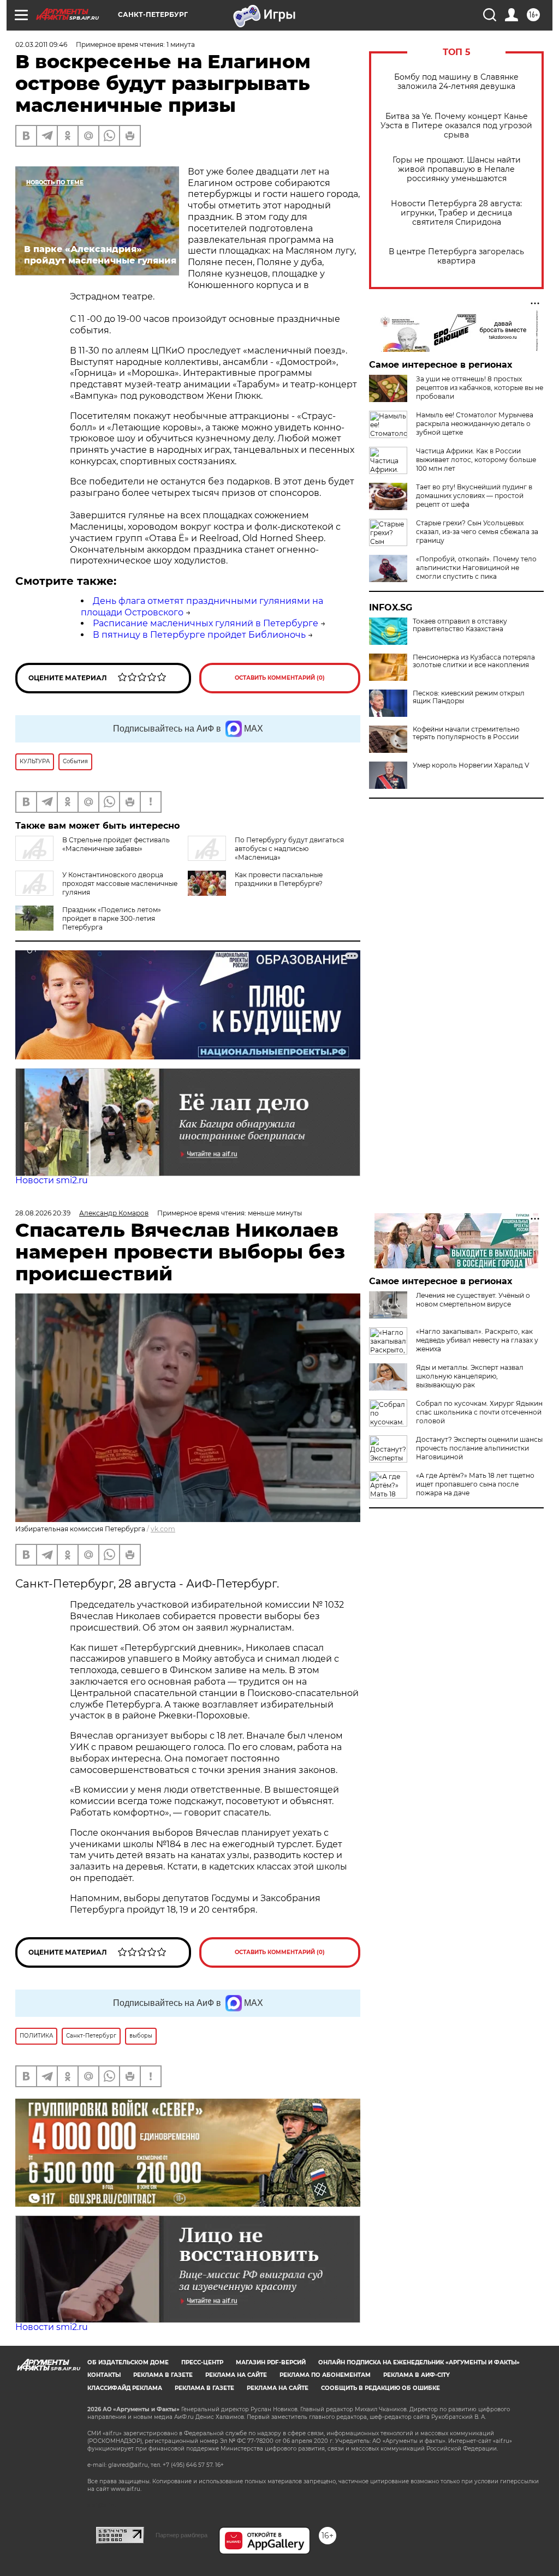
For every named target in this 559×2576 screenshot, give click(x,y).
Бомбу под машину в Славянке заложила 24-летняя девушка (456, 82)
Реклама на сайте (236, 2375)
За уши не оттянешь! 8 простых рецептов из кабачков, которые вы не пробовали (480, 388)
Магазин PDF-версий (271, 2362)
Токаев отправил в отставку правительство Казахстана (460, 625)
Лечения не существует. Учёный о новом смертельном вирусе (473, 1300)
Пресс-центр (202, 2362)
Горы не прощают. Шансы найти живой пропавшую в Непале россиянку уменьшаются (457, 169)
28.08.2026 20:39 (43, 1213)
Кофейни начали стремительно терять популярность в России (466, 733)
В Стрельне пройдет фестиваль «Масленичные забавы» (116, 844)
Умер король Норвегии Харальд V (471, 765)
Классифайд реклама (125, 2388)
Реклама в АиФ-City (417, 2375)
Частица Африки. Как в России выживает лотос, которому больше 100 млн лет (476, 460)
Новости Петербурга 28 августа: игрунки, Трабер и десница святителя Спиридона (456, 213)
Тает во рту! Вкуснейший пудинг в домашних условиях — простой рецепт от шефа (474, 496)
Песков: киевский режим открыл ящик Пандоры (469, 697)
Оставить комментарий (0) (280, 678)
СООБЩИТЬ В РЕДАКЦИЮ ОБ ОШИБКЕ (380, 2388)
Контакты (104, 2375)
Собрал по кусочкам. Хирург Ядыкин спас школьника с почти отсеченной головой (479, 1412)
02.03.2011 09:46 (41, 44)
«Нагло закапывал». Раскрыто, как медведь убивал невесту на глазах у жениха (477, 1340)
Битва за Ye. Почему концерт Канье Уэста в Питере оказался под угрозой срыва (456, 126)
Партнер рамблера (182, 2535)
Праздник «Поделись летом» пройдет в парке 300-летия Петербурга (112, 918)
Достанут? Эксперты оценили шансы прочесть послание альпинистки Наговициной (479, 1448)
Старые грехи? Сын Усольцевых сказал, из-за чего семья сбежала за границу (477, 532)
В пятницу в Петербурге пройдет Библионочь (199, 635)
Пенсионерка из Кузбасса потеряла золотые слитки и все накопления (474, 661)
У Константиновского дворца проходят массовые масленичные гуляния (120, 883)
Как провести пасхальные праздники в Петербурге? (279, 879)
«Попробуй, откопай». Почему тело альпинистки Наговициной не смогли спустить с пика (476, 568)
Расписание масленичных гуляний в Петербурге (206, 623)
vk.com (163, 1529)
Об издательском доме (128, 2362)
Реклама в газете (163, 2375)
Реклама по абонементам (325, 2375)
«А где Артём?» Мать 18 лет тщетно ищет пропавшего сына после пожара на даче (475, 1484)
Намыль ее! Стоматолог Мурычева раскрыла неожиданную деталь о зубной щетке (475, 424)
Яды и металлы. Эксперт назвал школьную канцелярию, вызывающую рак (470, 1376)
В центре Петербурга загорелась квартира (456, 256)
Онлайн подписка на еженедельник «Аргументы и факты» (419, 2362)
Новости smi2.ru (52, 1180)
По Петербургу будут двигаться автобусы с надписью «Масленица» (289, 849)
